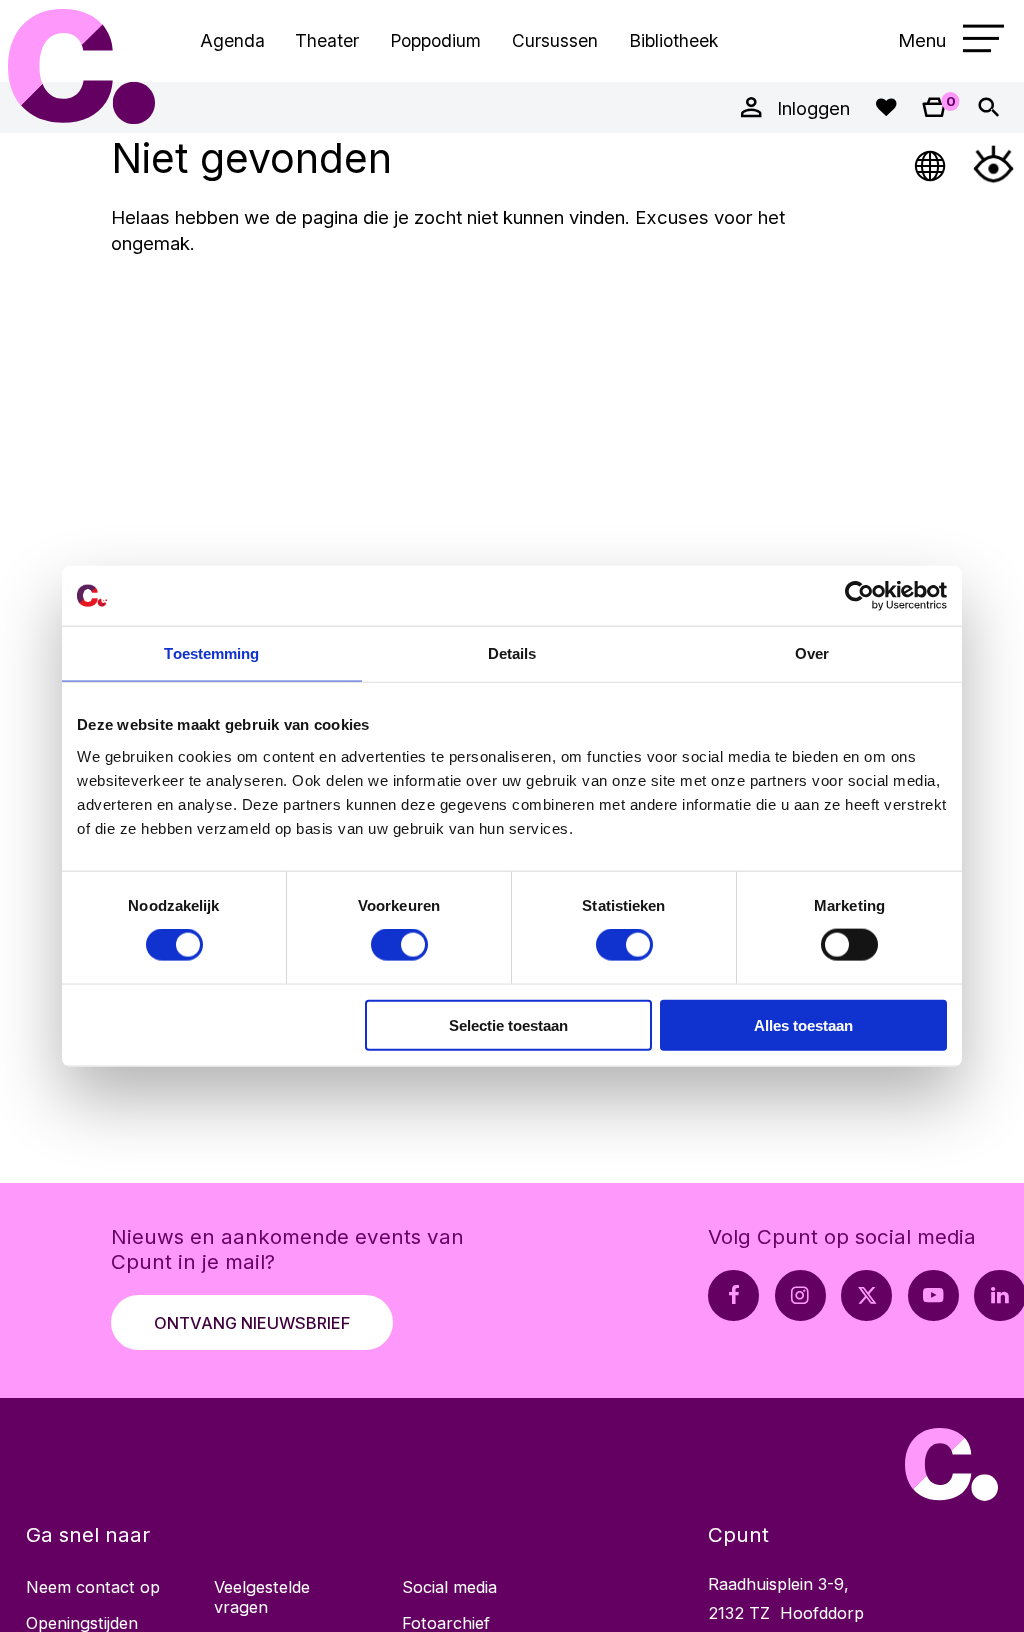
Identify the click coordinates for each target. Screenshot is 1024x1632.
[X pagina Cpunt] (866, 1295)
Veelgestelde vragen (262, 1597)
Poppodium (435, 40)
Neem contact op (93, 1587)
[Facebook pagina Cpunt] (733, 1295)
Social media (449, 1587)
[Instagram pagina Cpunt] (800, 1295)
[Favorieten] (885, 107)
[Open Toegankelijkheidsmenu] (993, 163)
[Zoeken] (988, 107)
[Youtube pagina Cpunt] (933, 1295)
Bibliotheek (673, 40)
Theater (327, 40)
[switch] (399, 945)
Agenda (232, 40)
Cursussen (555, 40)
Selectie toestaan (508, 1024)
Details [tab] (512, 653)
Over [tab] (812, 653)
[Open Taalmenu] (931, 163)
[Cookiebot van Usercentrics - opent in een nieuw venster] (859, 596)
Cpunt (82, 66)
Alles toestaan (803, 1024)
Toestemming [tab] (211, 653)
